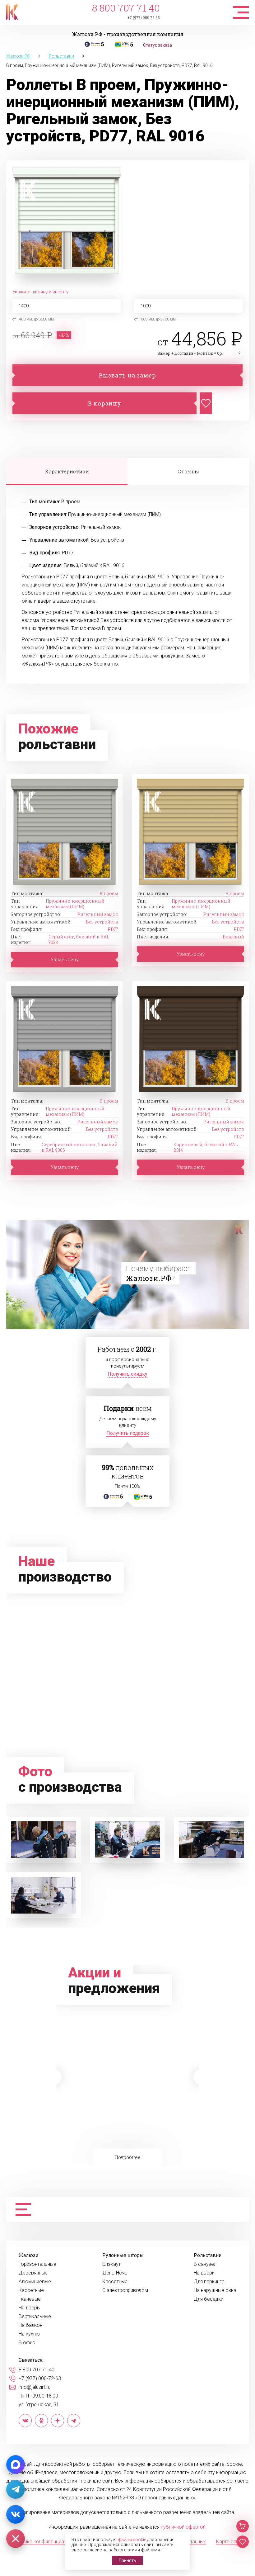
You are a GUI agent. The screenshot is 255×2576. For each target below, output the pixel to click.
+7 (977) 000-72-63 (144, 18)
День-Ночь (115, 2273)
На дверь (29, 2308)
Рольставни (208, 2256)
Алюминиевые (35, 2282)
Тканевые (30, 2299)
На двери (204, 2273)
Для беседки (209, 2299)
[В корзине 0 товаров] (243, 2526)
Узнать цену (65, 959)
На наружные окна (215, 2290)
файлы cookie (132, 2540)
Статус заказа (158, 45)
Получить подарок (128, 1433)
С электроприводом (125, 2290)
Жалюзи (28, 2256)
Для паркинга (209, 2282)
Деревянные (33, 2273)
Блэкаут (111, 2264)
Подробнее (126, 2114)
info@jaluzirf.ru (35, 2387)
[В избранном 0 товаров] (243, 2542)
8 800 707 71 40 (126, 8)
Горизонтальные (37, 2264)
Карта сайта (230, 2542)
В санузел (205, 2264)
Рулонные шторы (123, 2256)
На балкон (30, 2325)
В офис (27, 2343)
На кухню (29, 2334)
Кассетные (31, 2290)
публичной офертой (183, 2527)
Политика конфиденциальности (47, 2542)
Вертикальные (35, 2317)
